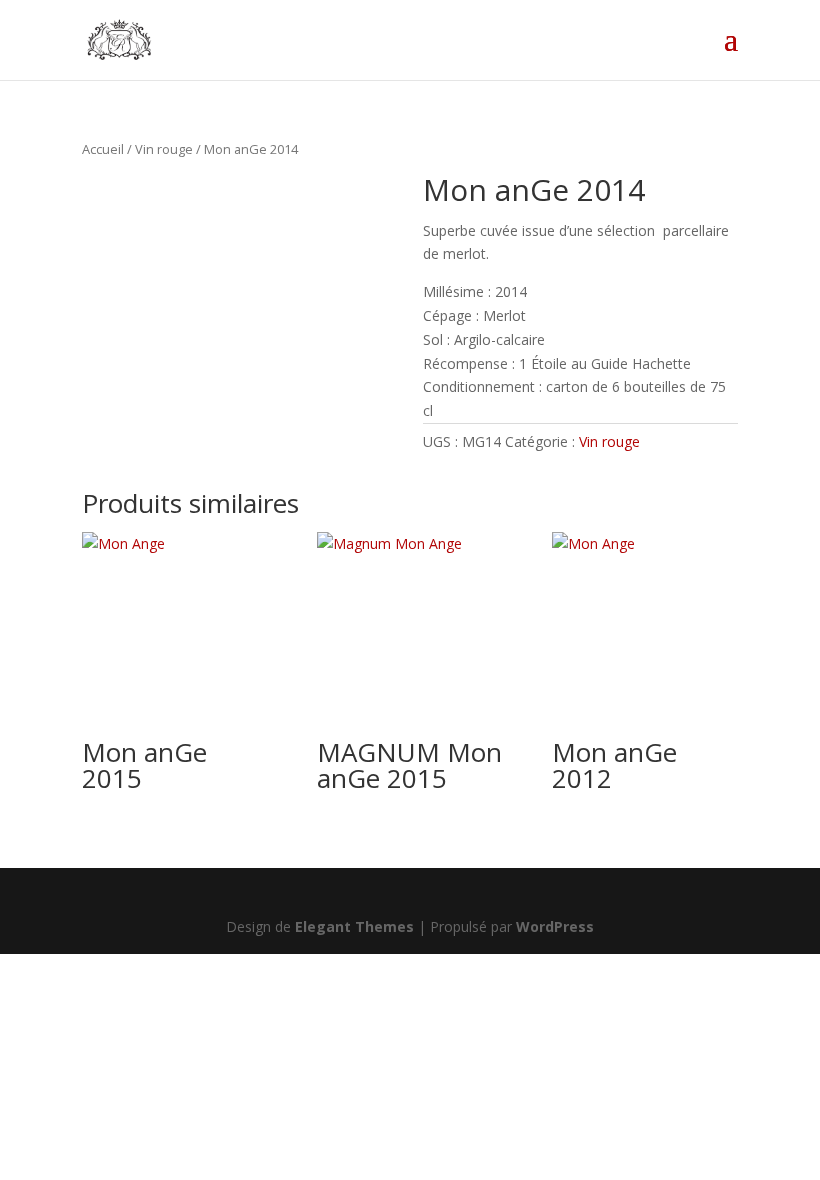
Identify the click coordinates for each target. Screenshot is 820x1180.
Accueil (103, 149)
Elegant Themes (354, 926)
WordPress (555, 926)
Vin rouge (164, 149)
